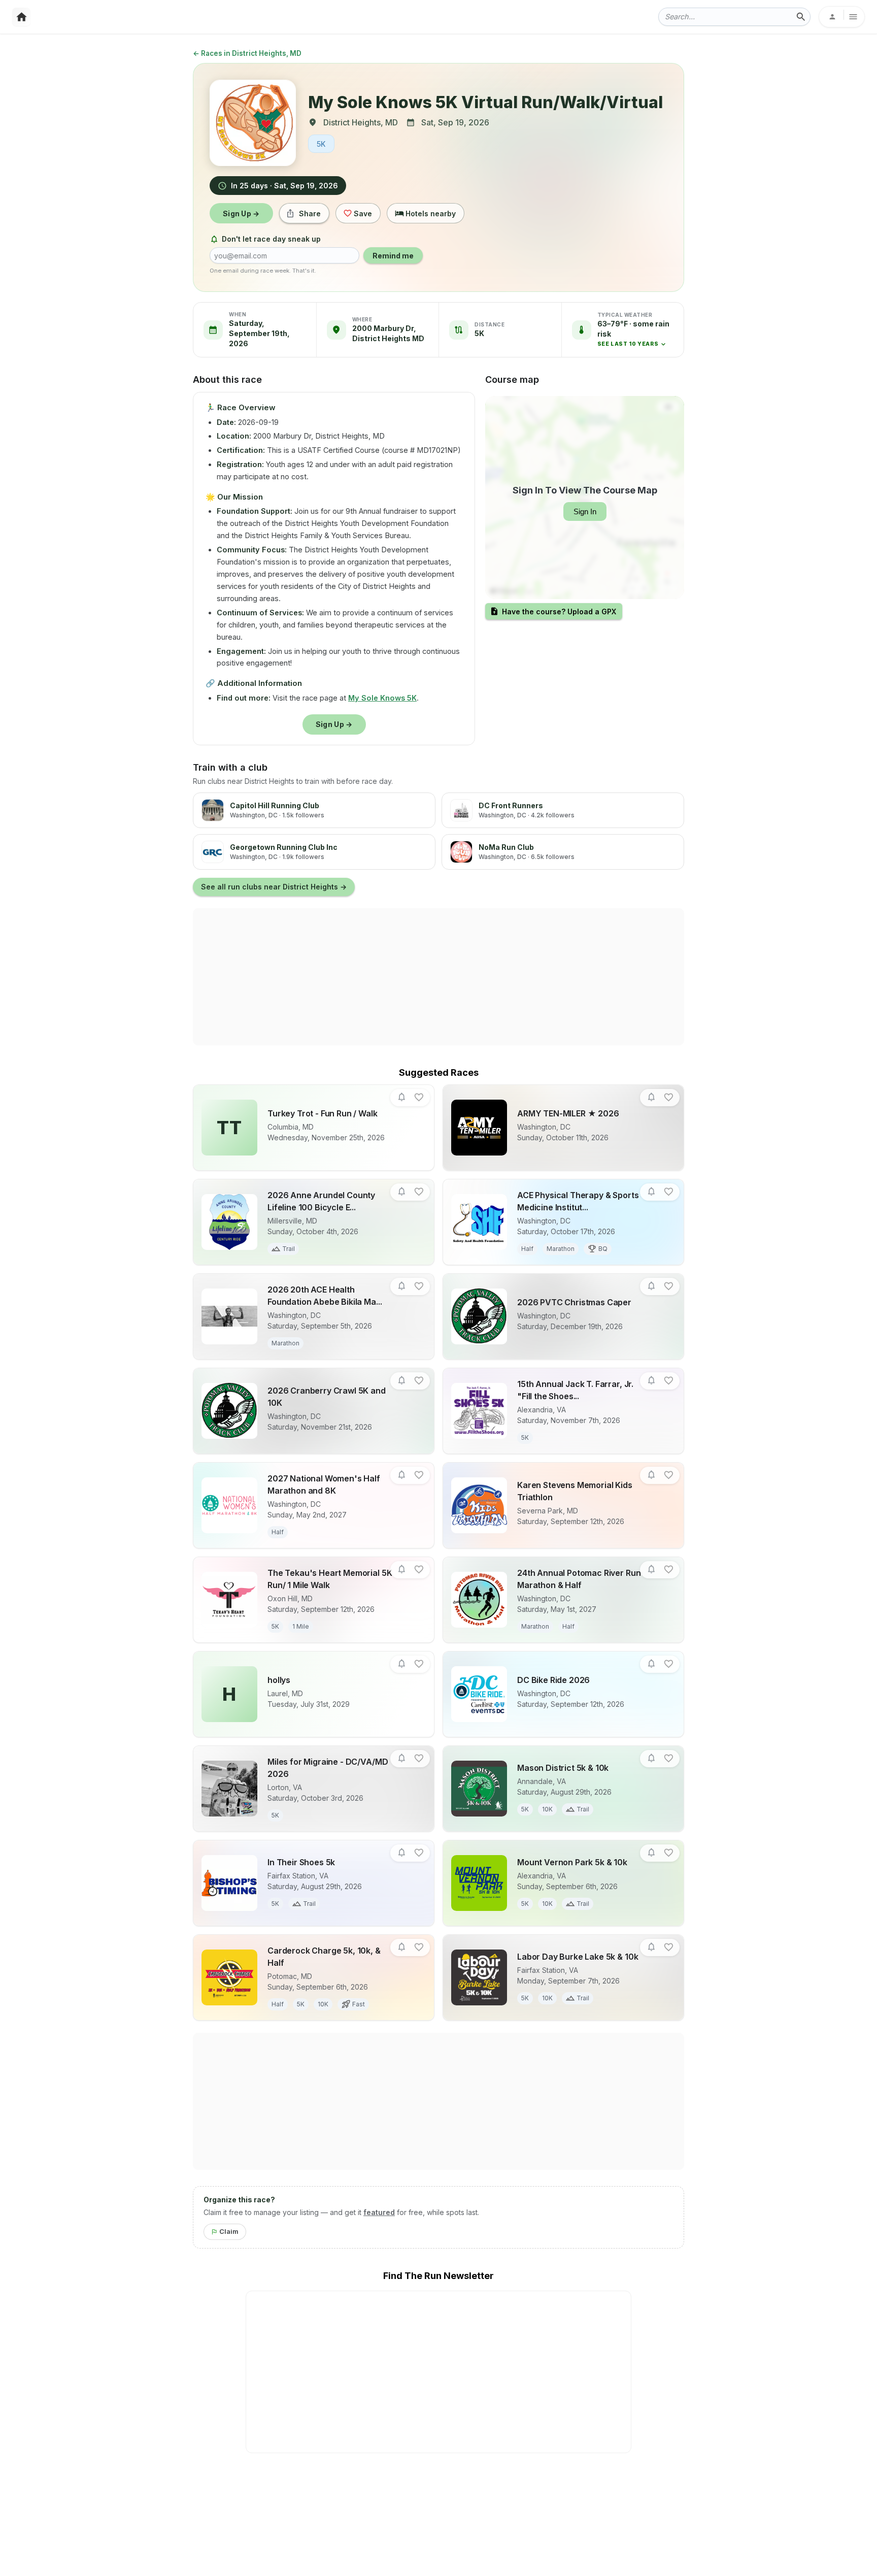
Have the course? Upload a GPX (559, 612)
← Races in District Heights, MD (247, 53)
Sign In (585, 511)
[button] (636, 334)
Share (310, 213)
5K (321, 144)
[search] (801, 17)
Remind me (393, 256)
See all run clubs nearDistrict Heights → (274, 887)
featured (379, 2212)
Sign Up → (241, 213)
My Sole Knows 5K (382, 698)
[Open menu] (842, 17)
